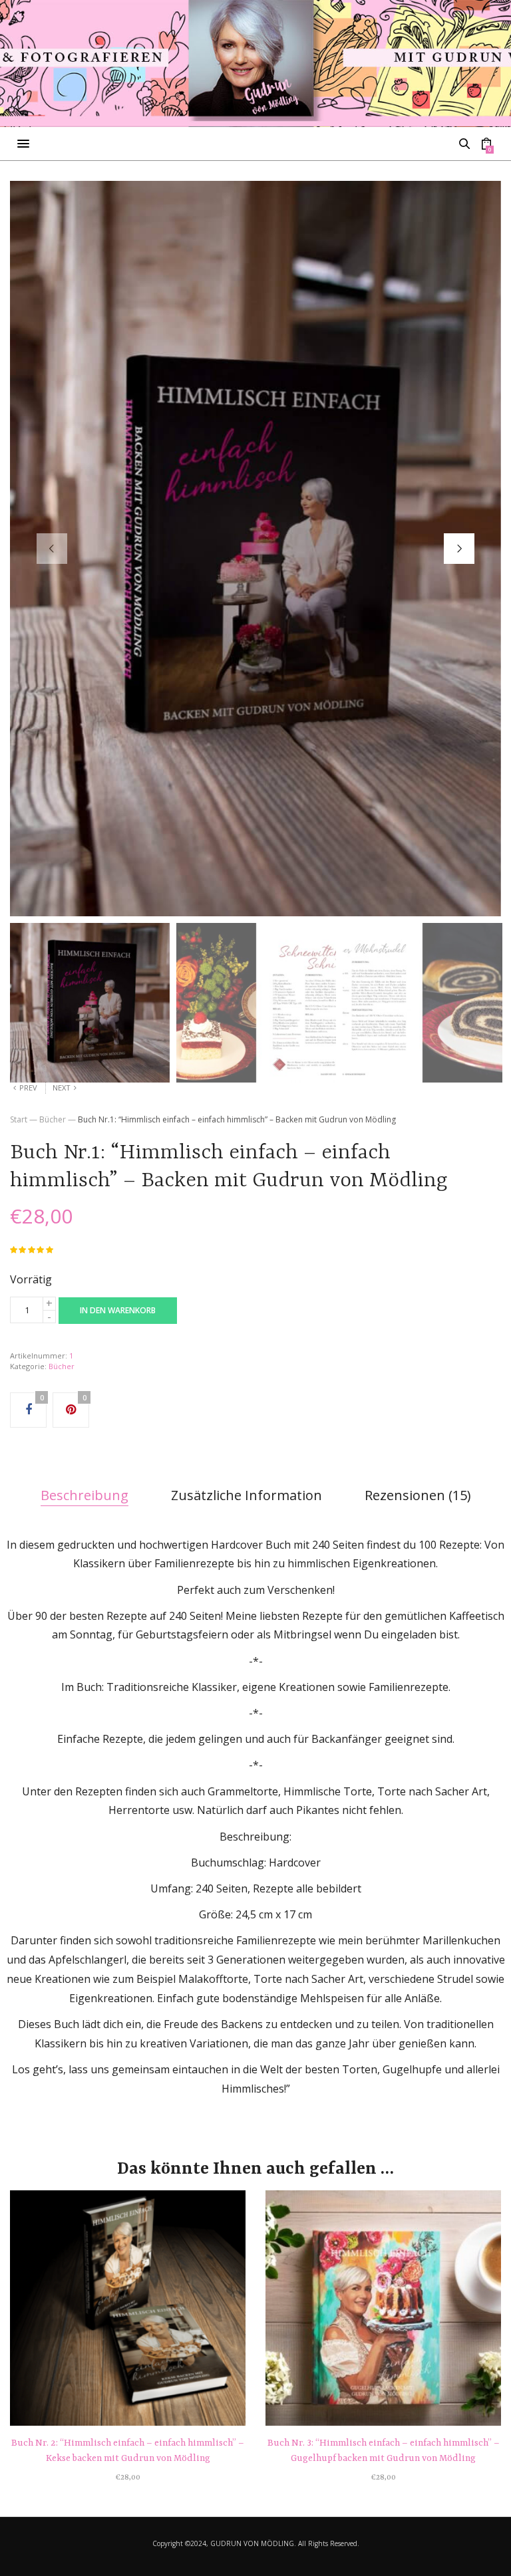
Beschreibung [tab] (85, 1495)
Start (19, 1119)
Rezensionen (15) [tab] (418, 1495)
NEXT (62, 1088)
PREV (28, 1088)
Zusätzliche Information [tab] (247, 1495)
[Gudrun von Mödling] (255, 63)
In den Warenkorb (118, 1310)
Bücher (53, 1119)
